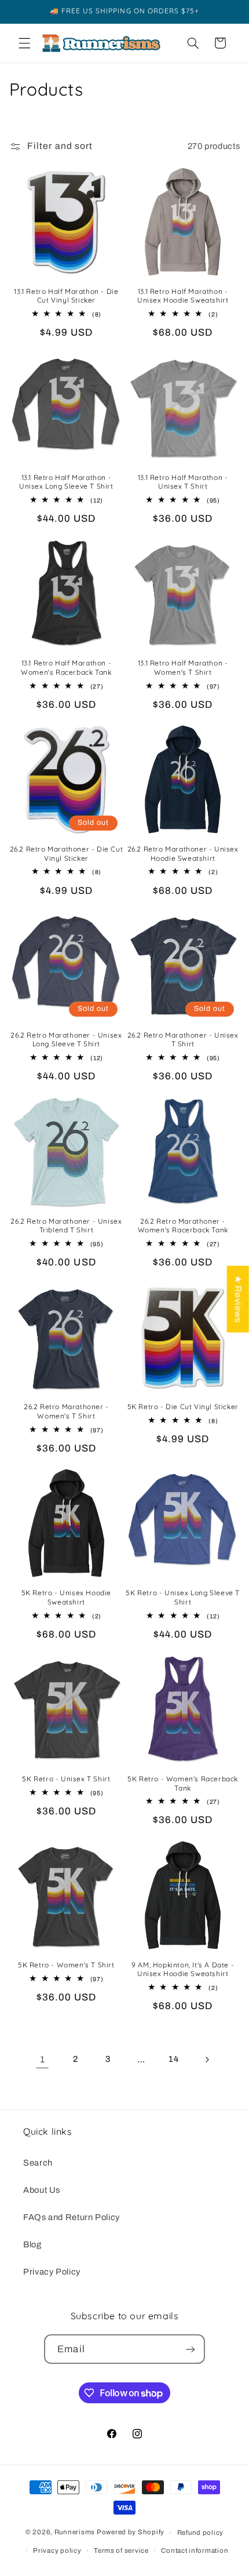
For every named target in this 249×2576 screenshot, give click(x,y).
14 (173, 2059)
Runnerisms (75, 2533)
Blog (32, 2244)
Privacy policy (57, 2550)
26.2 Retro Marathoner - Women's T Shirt (66, 1411)
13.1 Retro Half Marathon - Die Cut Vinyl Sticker (66, 296)
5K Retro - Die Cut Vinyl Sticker (183, 1407)
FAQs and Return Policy (72, 2217)
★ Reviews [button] (238, 1299)
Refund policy (201, 2533)
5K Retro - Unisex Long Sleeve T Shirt (183, 1597)
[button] (24, 43)
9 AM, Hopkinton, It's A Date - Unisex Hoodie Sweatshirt (183, 1969)
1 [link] (43, 2059)
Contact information (195, 2550)
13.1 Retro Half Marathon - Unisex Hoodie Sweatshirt (183, 296)
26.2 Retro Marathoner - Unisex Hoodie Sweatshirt (183, 854)
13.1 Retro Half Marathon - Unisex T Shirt (183, 482)
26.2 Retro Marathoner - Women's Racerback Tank (183, 1226)
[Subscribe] (190, 2349)
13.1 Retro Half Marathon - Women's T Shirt (183, 667)
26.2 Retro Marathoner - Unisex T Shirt (183, 1040)
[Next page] (207, 2060)
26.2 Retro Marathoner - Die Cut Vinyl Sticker (67, 854)
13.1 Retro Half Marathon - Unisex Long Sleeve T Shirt (66, 482)
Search (38, 2163)
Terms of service (121, 2550)
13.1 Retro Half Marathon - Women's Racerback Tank (66, 667)
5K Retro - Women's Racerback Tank (183, 1783)
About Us (42, 2190)
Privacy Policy (52, 2272)
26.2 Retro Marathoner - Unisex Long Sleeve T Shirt (66, 1040)
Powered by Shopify (131, 2533)
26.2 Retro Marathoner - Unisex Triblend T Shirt (66, 1226)
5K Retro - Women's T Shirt (66, 1965)
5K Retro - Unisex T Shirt (66, 1779)
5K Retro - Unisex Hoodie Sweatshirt (66, 1597)
